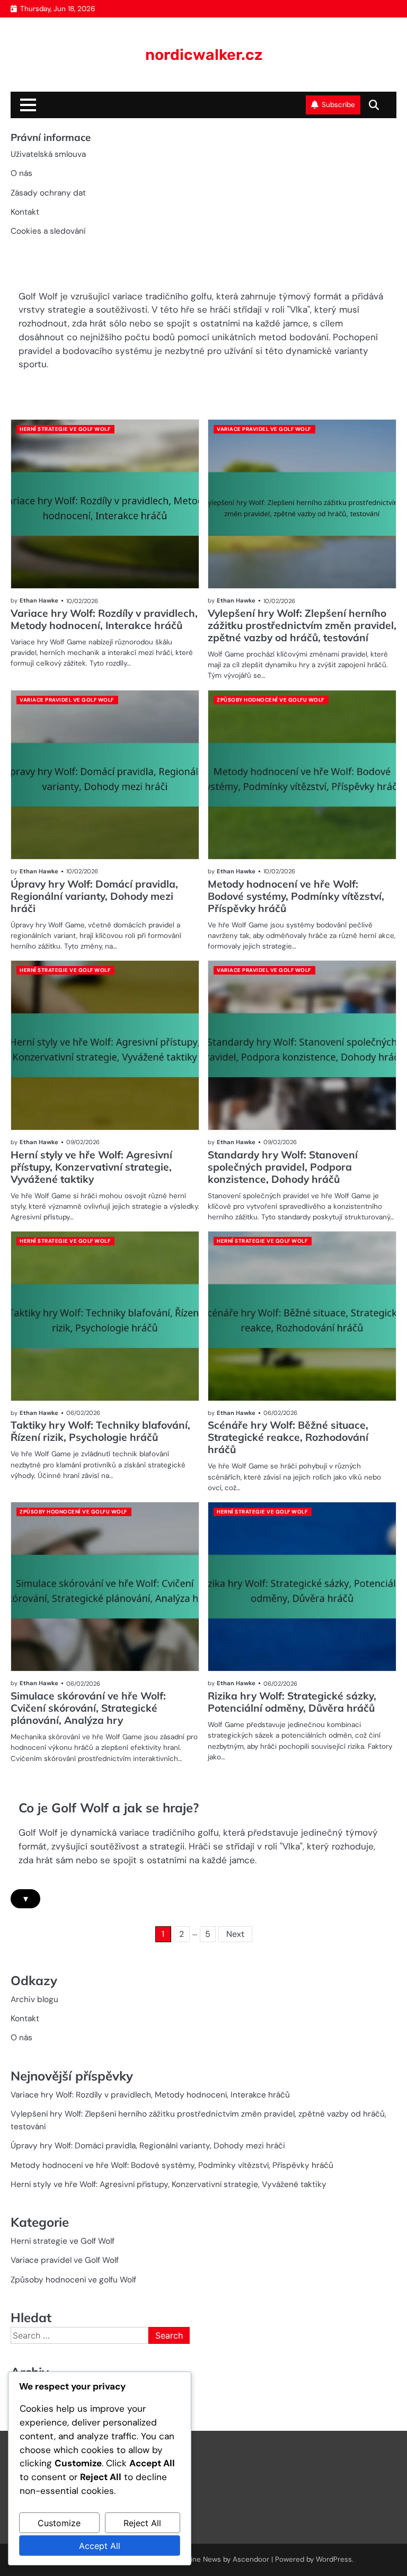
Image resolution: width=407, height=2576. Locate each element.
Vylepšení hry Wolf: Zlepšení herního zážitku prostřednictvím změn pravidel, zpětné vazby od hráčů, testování (302, 625)
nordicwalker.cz (204, 55)
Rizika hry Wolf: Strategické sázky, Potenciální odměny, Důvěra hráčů (292, 1702)
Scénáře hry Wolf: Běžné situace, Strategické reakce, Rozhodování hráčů (288, 1437)
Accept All (100, 2546)
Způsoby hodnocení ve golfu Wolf (271, 700)
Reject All (142, 2523)
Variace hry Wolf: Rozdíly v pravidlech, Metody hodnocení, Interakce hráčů (104, 619)
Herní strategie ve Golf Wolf (65, 429)
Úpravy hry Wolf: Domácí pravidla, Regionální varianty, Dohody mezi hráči (94, 896)
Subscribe (338, 105)
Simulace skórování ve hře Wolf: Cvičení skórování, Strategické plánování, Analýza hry (88, 1708)
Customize (59, 2523)
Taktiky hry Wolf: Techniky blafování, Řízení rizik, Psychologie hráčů (100, 1431)
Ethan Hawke (39, 600)
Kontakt (25, 212)
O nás (21, 173)
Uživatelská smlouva (48, 154)
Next (235, 1934)
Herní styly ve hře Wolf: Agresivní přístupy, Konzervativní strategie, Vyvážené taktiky (91, 1167)
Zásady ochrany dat (48, 193)
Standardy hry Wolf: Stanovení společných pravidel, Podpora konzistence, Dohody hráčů (283, 1167)
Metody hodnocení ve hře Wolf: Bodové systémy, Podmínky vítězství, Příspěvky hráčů (296, 896)
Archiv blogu (34, 1999)
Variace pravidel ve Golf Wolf (264, 429)
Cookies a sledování (48, 231)
